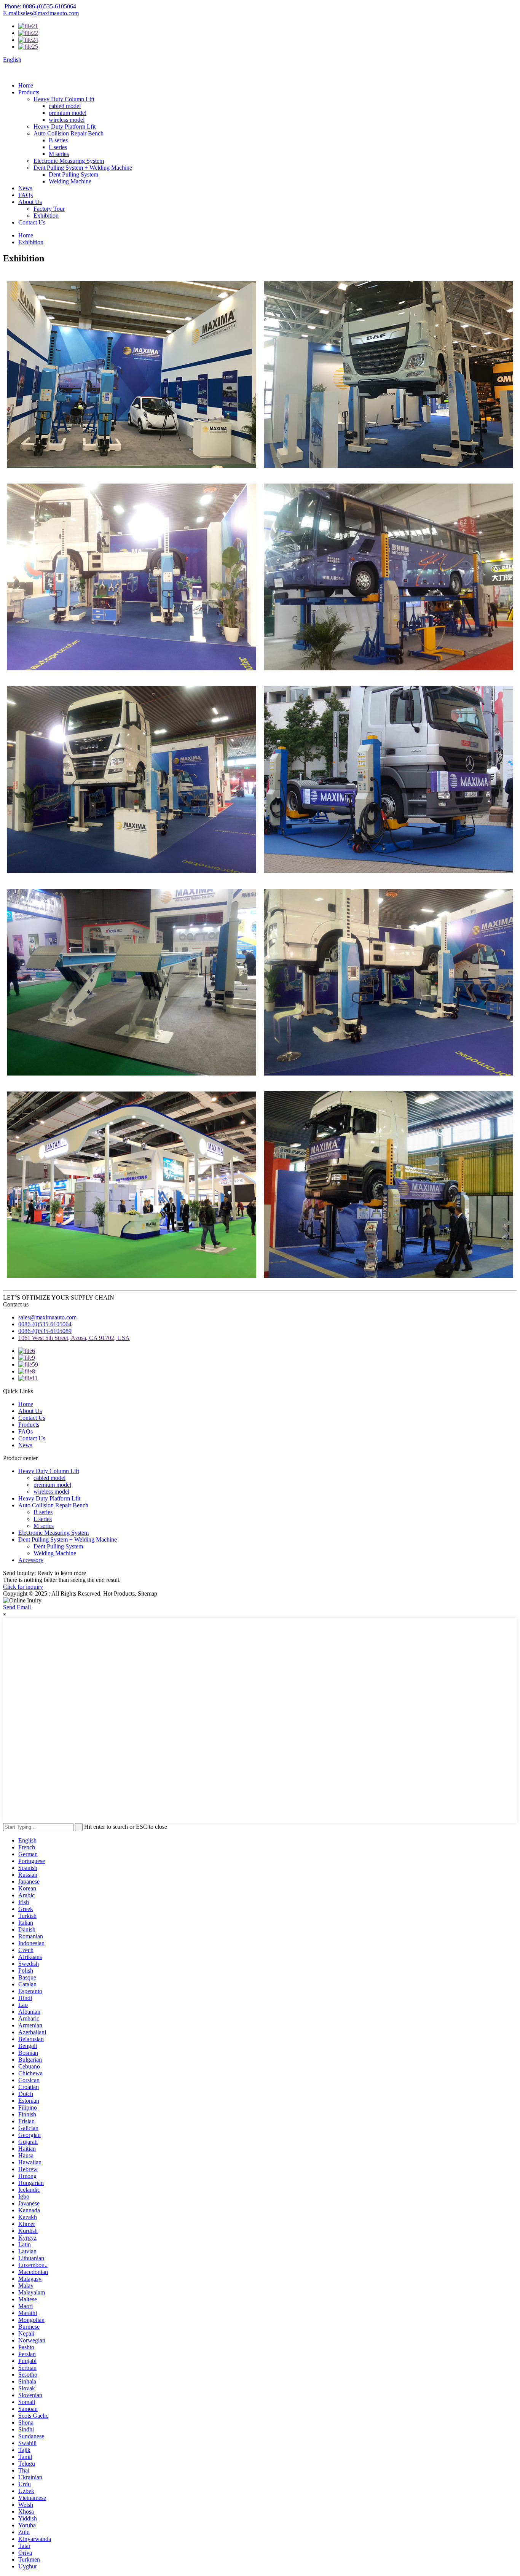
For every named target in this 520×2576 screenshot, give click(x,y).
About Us (30, 202)
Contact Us (32, 222)
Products (29, 92)
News (25, 188)
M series (59, 154)
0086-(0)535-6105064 (45, 1324)
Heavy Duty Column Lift (64, 99)
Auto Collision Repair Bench (69, 133)
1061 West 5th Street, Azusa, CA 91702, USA (74, 1338)
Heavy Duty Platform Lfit (65, 126)
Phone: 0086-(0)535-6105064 (40, 6)
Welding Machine (70, 181)
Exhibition (46, 216)
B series (58, 140)
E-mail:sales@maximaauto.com (41, 13)
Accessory (31, 1560)
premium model (68, 113)
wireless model (67, 120)
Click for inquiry (23, 1587)
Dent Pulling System (73, 174)
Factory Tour (49, 209)
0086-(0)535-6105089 (45, 1331)
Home (26, 85)
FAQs (26, 195)
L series (58, 147)
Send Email (17, 1607)
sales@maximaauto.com (47, 1317)
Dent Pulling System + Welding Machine (83, 168)
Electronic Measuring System (69, 161)
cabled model (65, 106)
